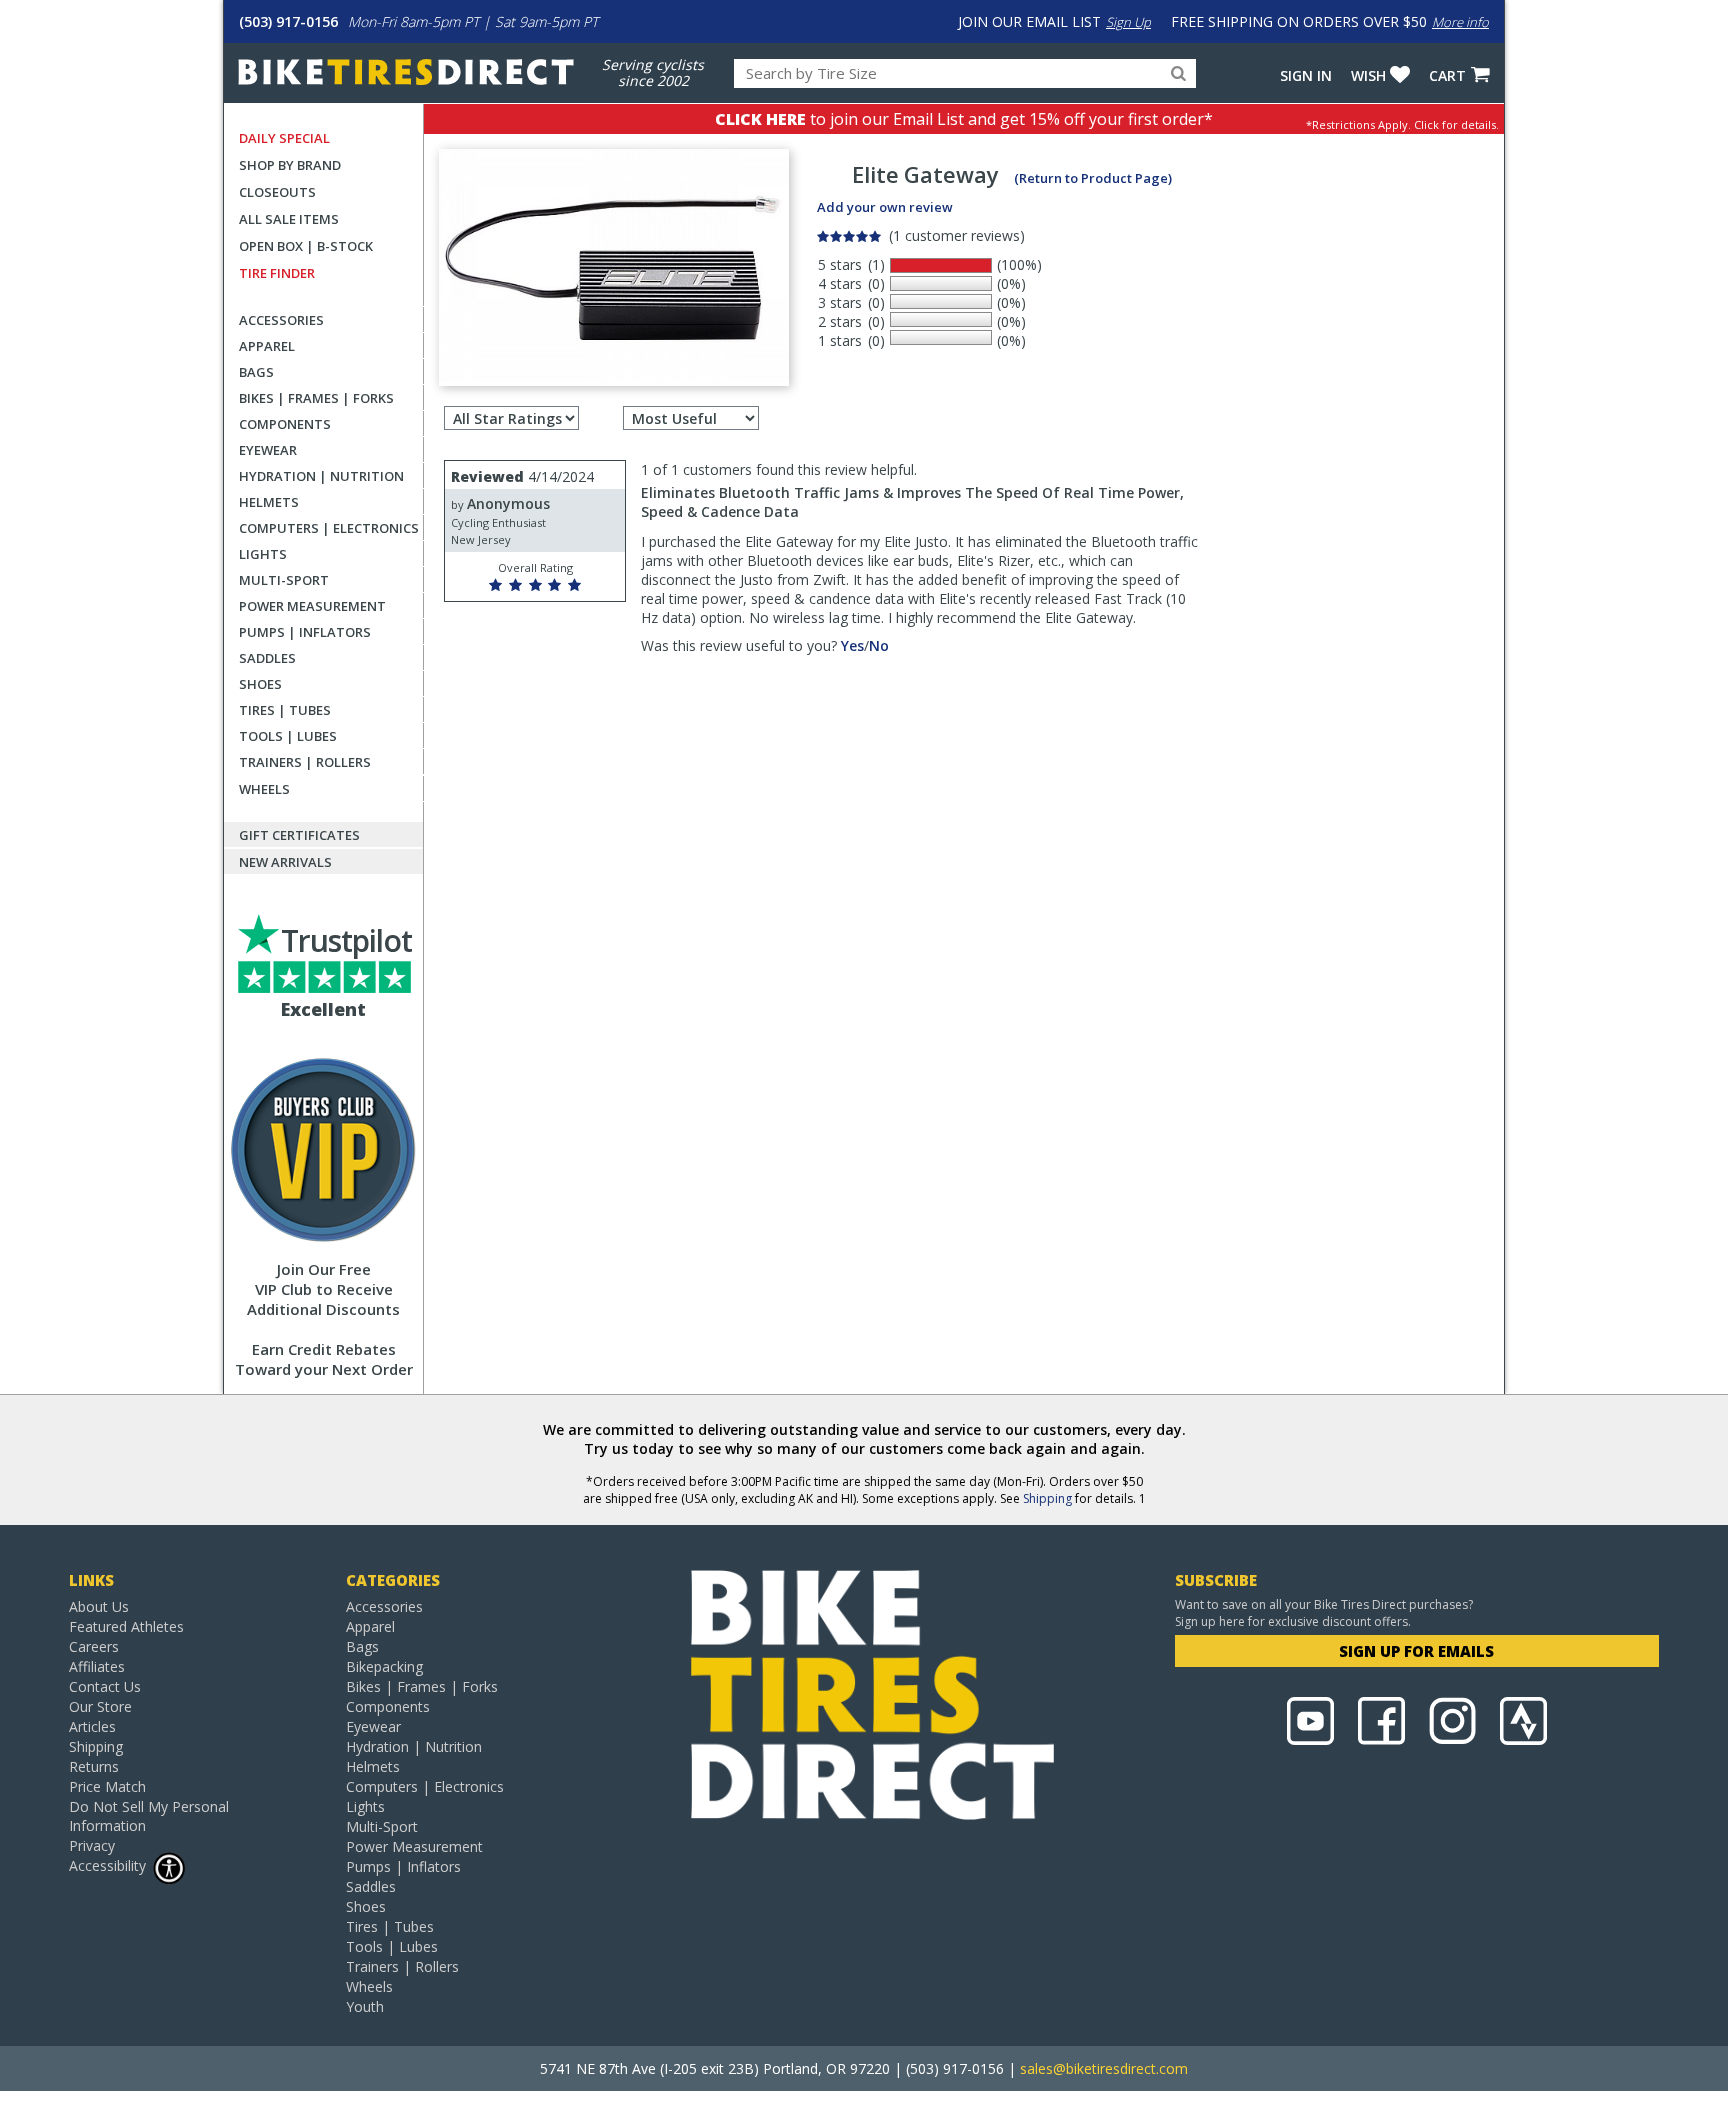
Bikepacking (384, 1666)
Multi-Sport (284, 580)
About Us (99, 1606)
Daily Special (284, 138)
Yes (852, 645)
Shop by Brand (290, 165)
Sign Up (1128, 22)
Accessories (281, 320)
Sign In (1306, 75)
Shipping (1047, 1498)
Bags (256, 372)
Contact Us (105, 1686)
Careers (94, 1646)
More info (1460, 22)
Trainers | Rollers (305, 762)
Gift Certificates (299, 835)
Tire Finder (277, 273)
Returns (94, 1766)
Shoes (260, 684)
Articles (92, 1726)
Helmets (269, 502)
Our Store (100, 1706)
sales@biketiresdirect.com (1104, 2068)
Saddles (267, 658)
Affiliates (97, 1666)
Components (285, 424)
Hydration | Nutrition (321, 476)
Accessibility (107, 1865)
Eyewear (268, 450)
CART (1447, 75)
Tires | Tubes (285, 710)
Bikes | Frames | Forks (316, 398)
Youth (365, 2006)
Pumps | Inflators (305, 632)
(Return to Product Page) (1093, 178)
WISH (1368, 75)
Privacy (92, 1845)
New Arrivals (285, 862)
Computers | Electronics (329, 528)
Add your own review (885, 207)
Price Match (107, 1786)
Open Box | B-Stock (306, 246)
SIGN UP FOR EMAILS (1416, 1651)
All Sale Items (289, 219)
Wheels (264, 789)
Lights (263, 554)
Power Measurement (312, 606)
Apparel (267, 346)
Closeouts (277, 192)
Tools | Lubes (288, 736)
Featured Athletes (126, 1626)
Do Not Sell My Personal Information (149, 1816)
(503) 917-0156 (288, 21)
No (879, 645)
